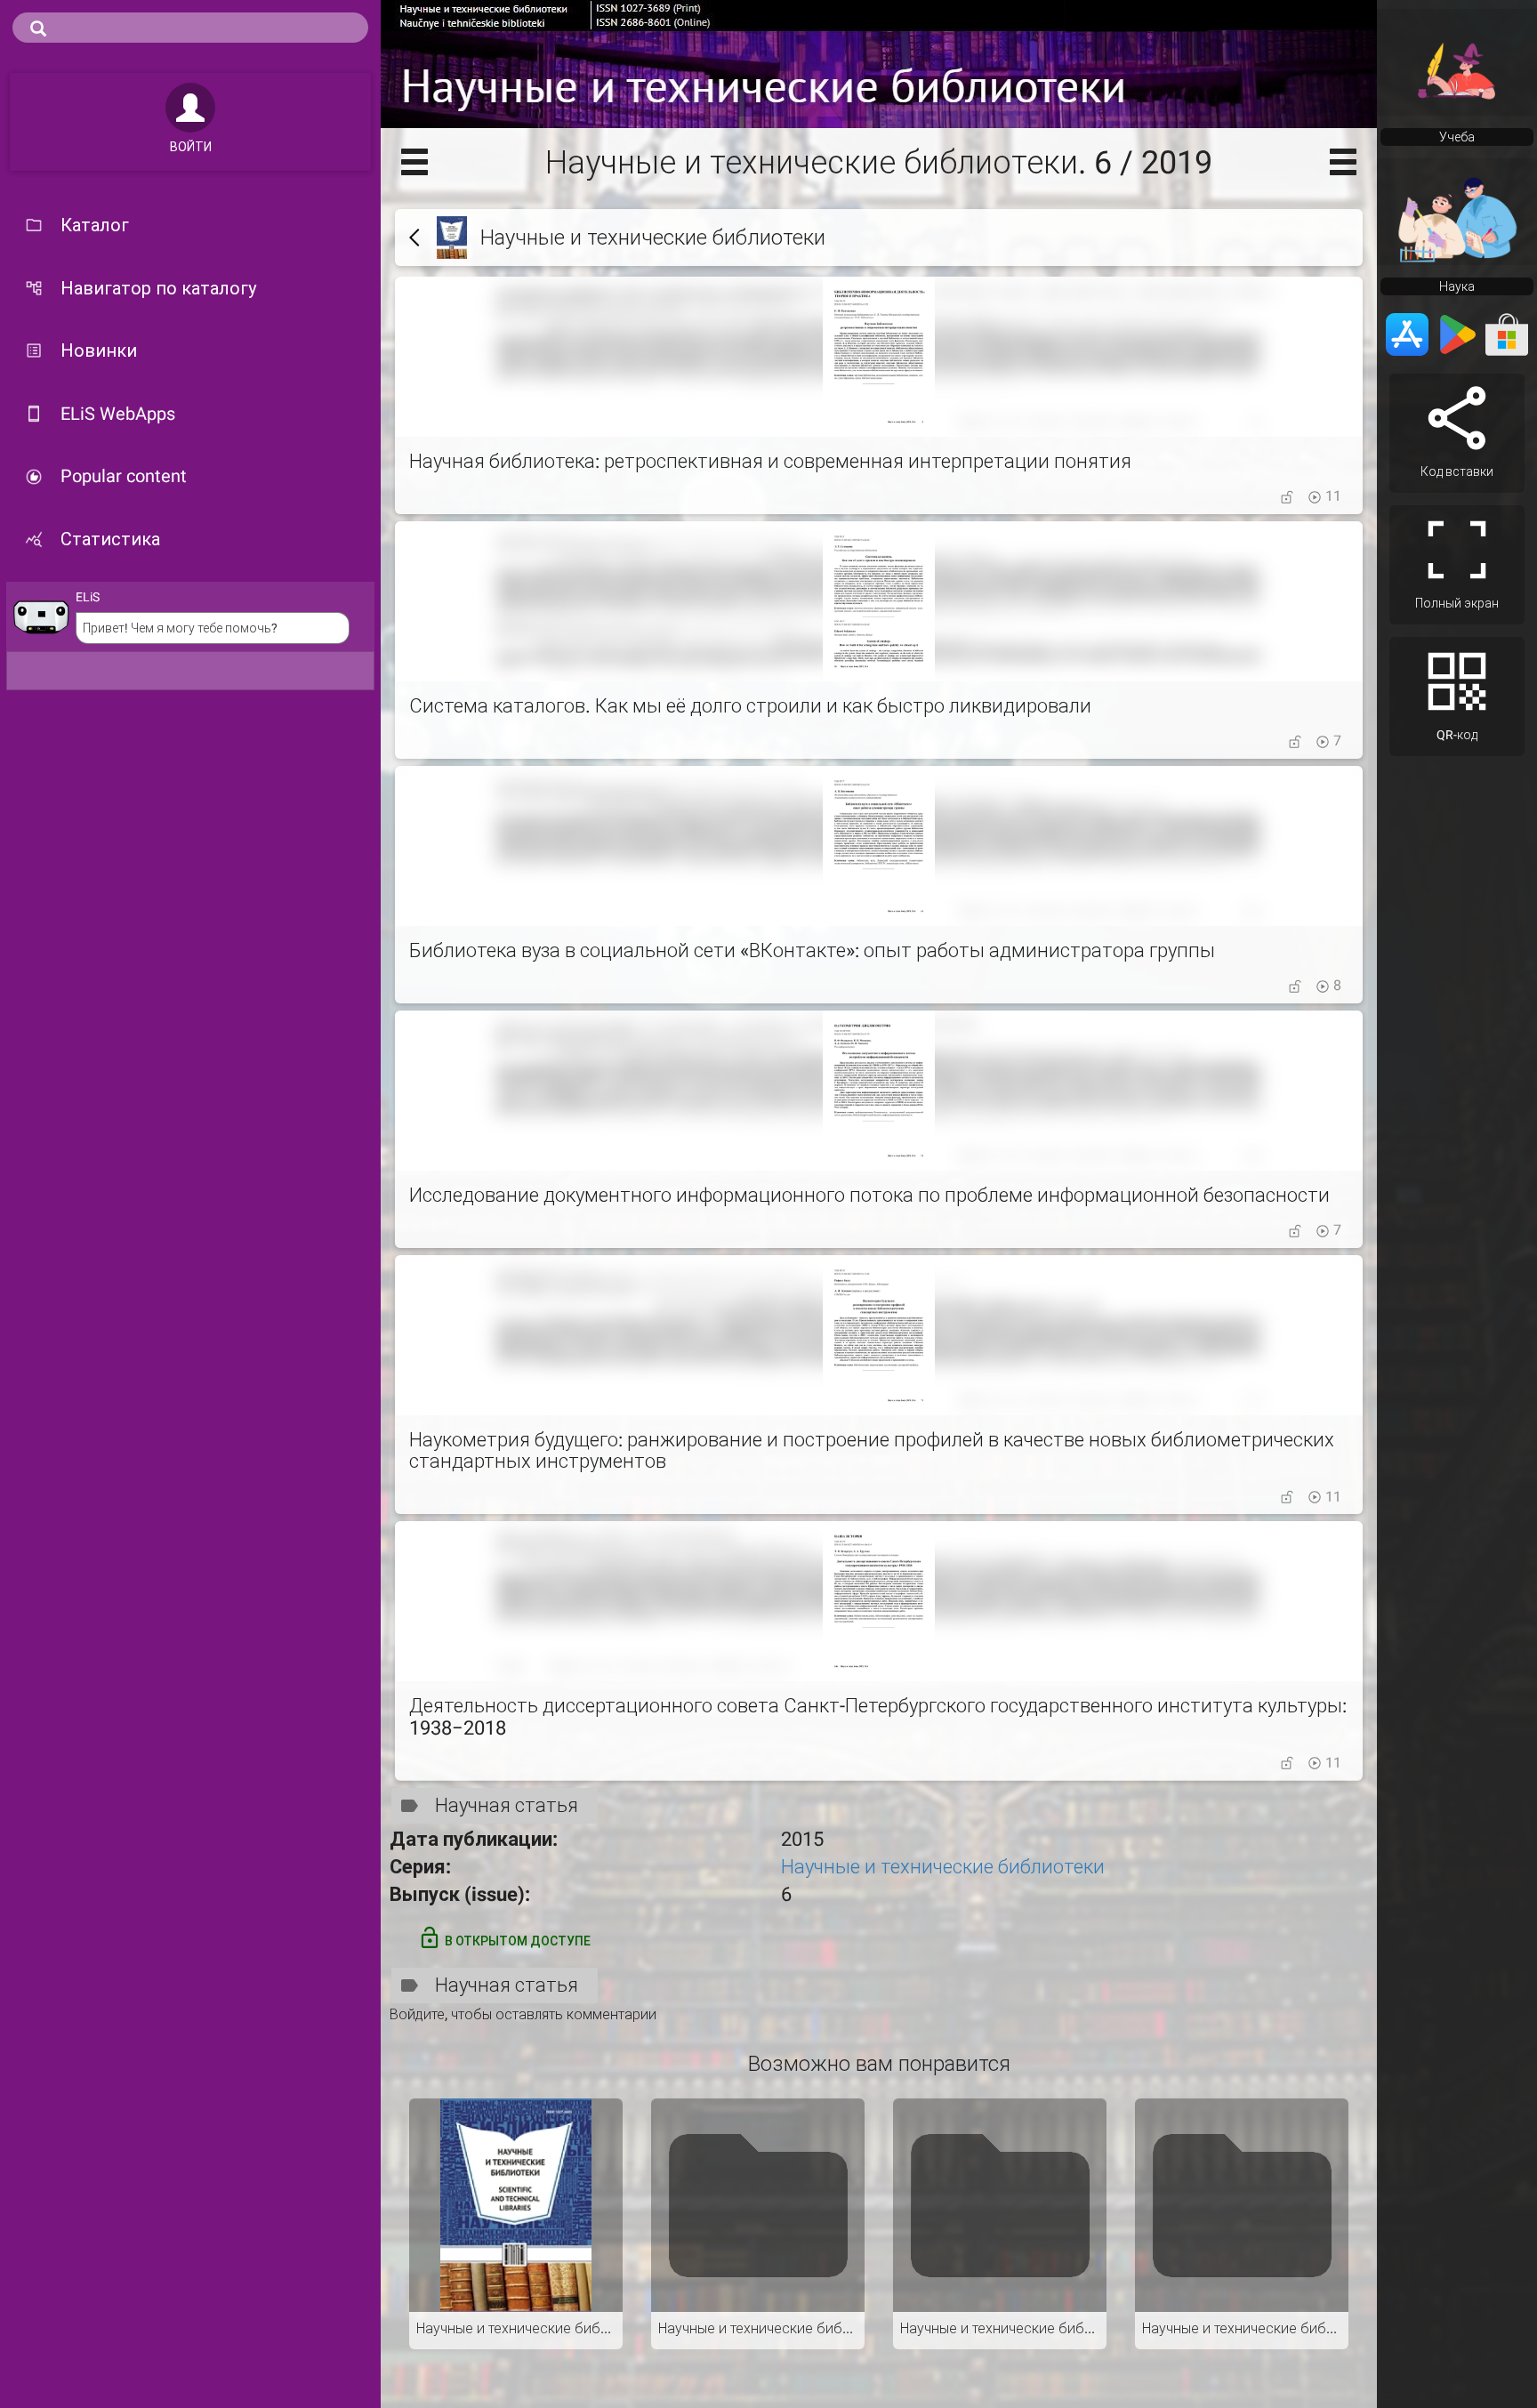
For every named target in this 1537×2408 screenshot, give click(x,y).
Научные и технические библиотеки (943, 1867)
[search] (190, 28)
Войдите (417, 2014)
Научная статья (507, 1805)
